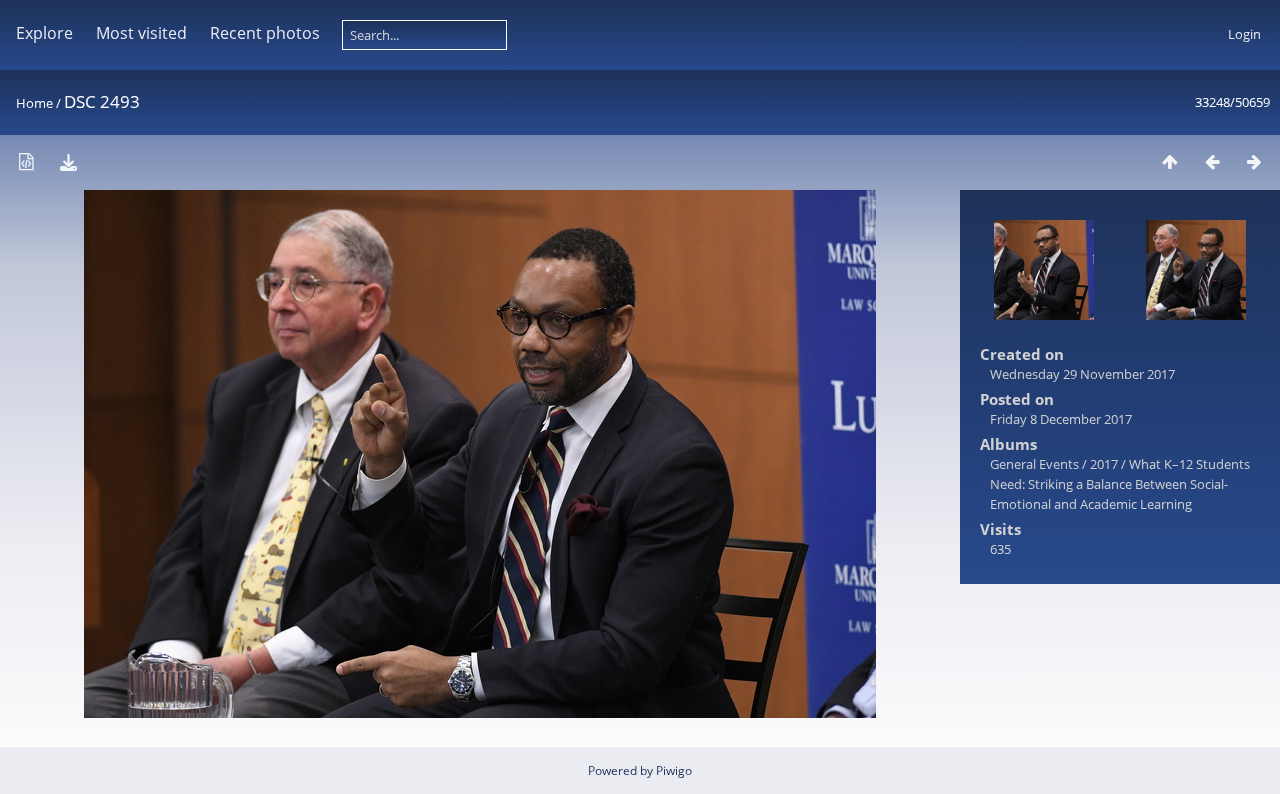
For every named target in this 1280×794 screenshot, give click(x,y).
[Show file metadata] (26, 161)
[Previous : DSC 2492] (1212, 161)
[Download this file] (68, 161)
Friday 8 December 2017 (1061, 419)
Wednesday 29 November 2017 (1082, 374)
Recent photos (265, 33)
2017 (1104, 464)
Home (34, 103)
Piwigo (674, 770)
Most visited (141, 33)
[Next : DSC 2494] (1254, 161)
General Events (1034, 464)
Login (1244, 34)
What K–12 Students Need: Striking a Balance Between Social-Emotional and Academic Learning (1120, 484)
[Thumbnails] (1170, 161)
